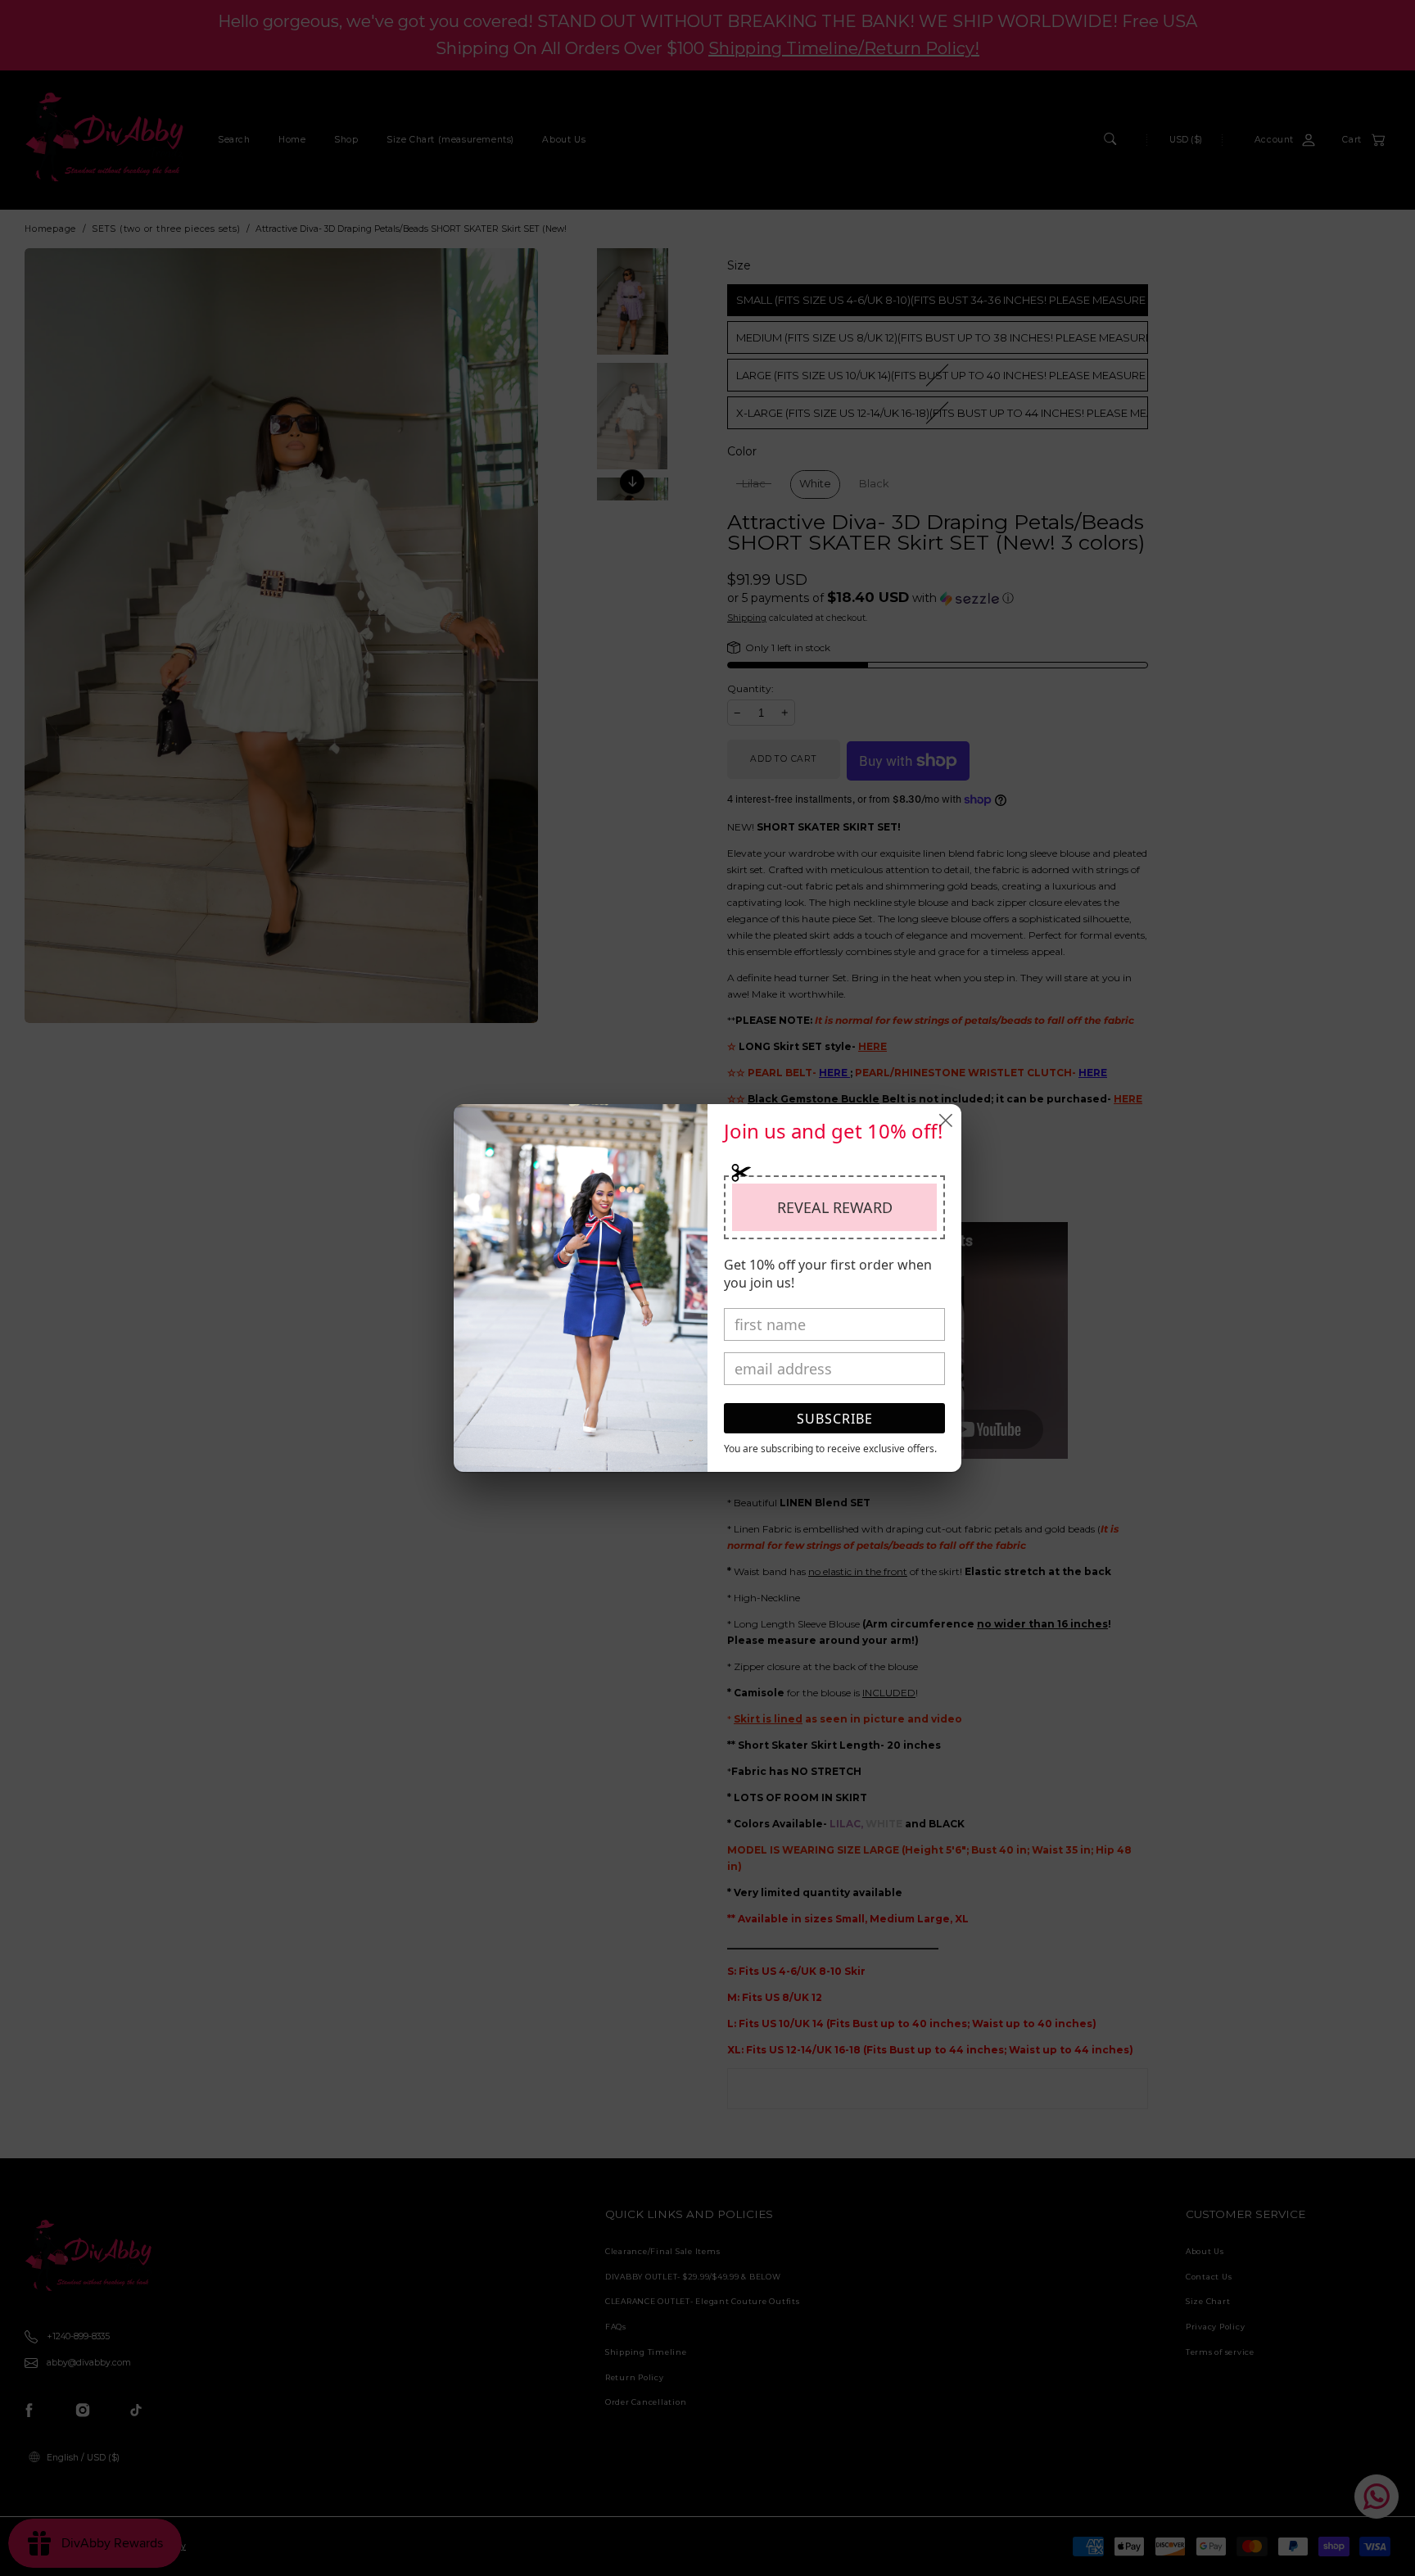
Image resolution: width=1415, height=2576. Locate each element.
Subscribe (835, 1419)
